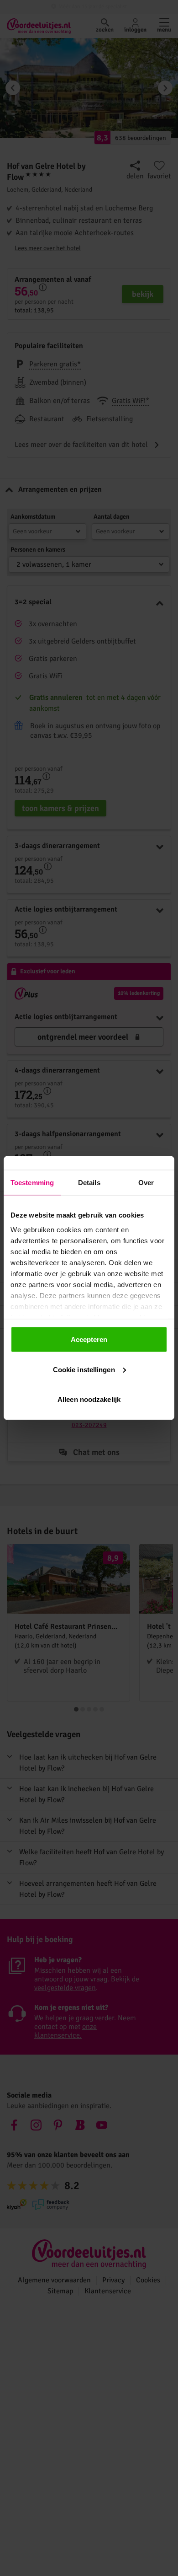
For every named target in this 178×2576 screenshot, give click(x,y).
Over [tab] (146, 1183)
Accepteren (89, 1339)
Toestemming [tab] (32, 1183)
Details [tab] (89, 1183)
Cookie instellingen (84, 1369)
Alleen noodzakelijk (89, 1399)
